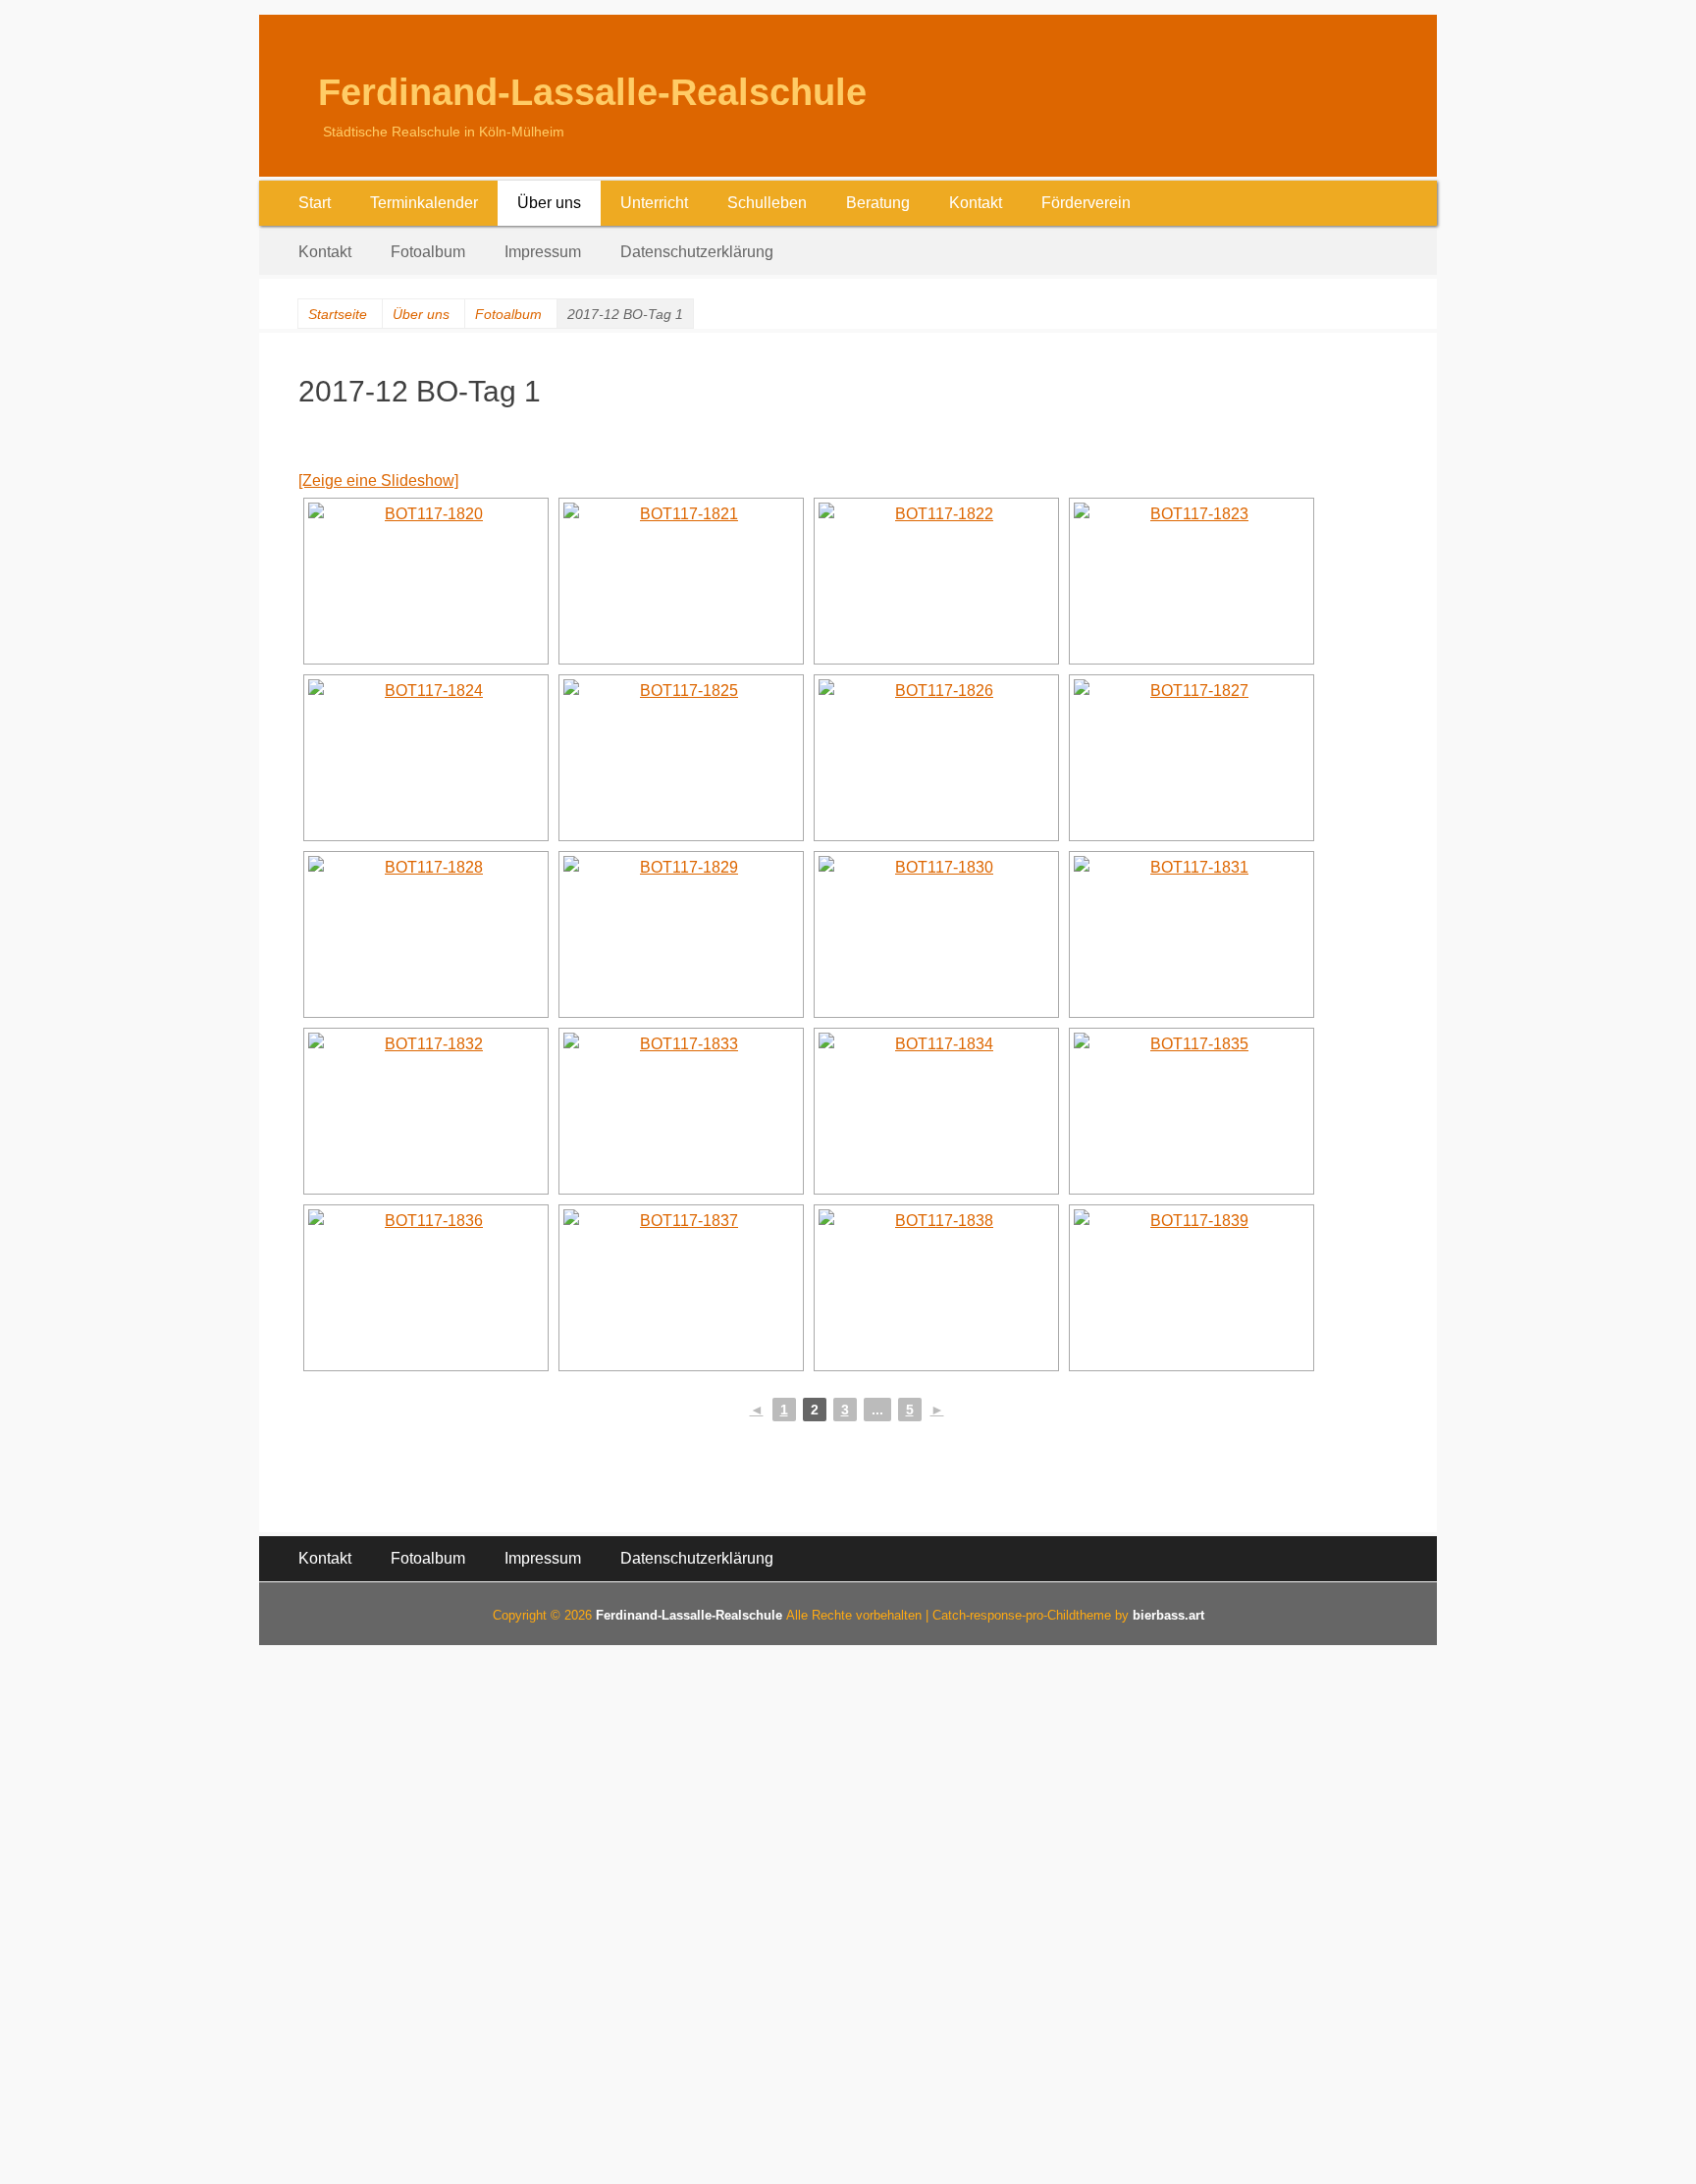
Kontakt (976, 203)
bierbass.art (1168, 1615)
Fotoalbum (428, 252)
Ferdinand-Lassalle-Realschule (592, 92)
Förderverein (1086, 203)
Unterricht (654, 203)
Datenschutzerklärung (697, 252)
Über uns (549, 203)
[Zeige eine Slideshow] (378, 480)
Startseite (338, 314)
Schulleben (767, 203)
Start (315, 203)
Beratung (878, 203)
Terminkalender (424, 203)
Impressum (543, 252)
